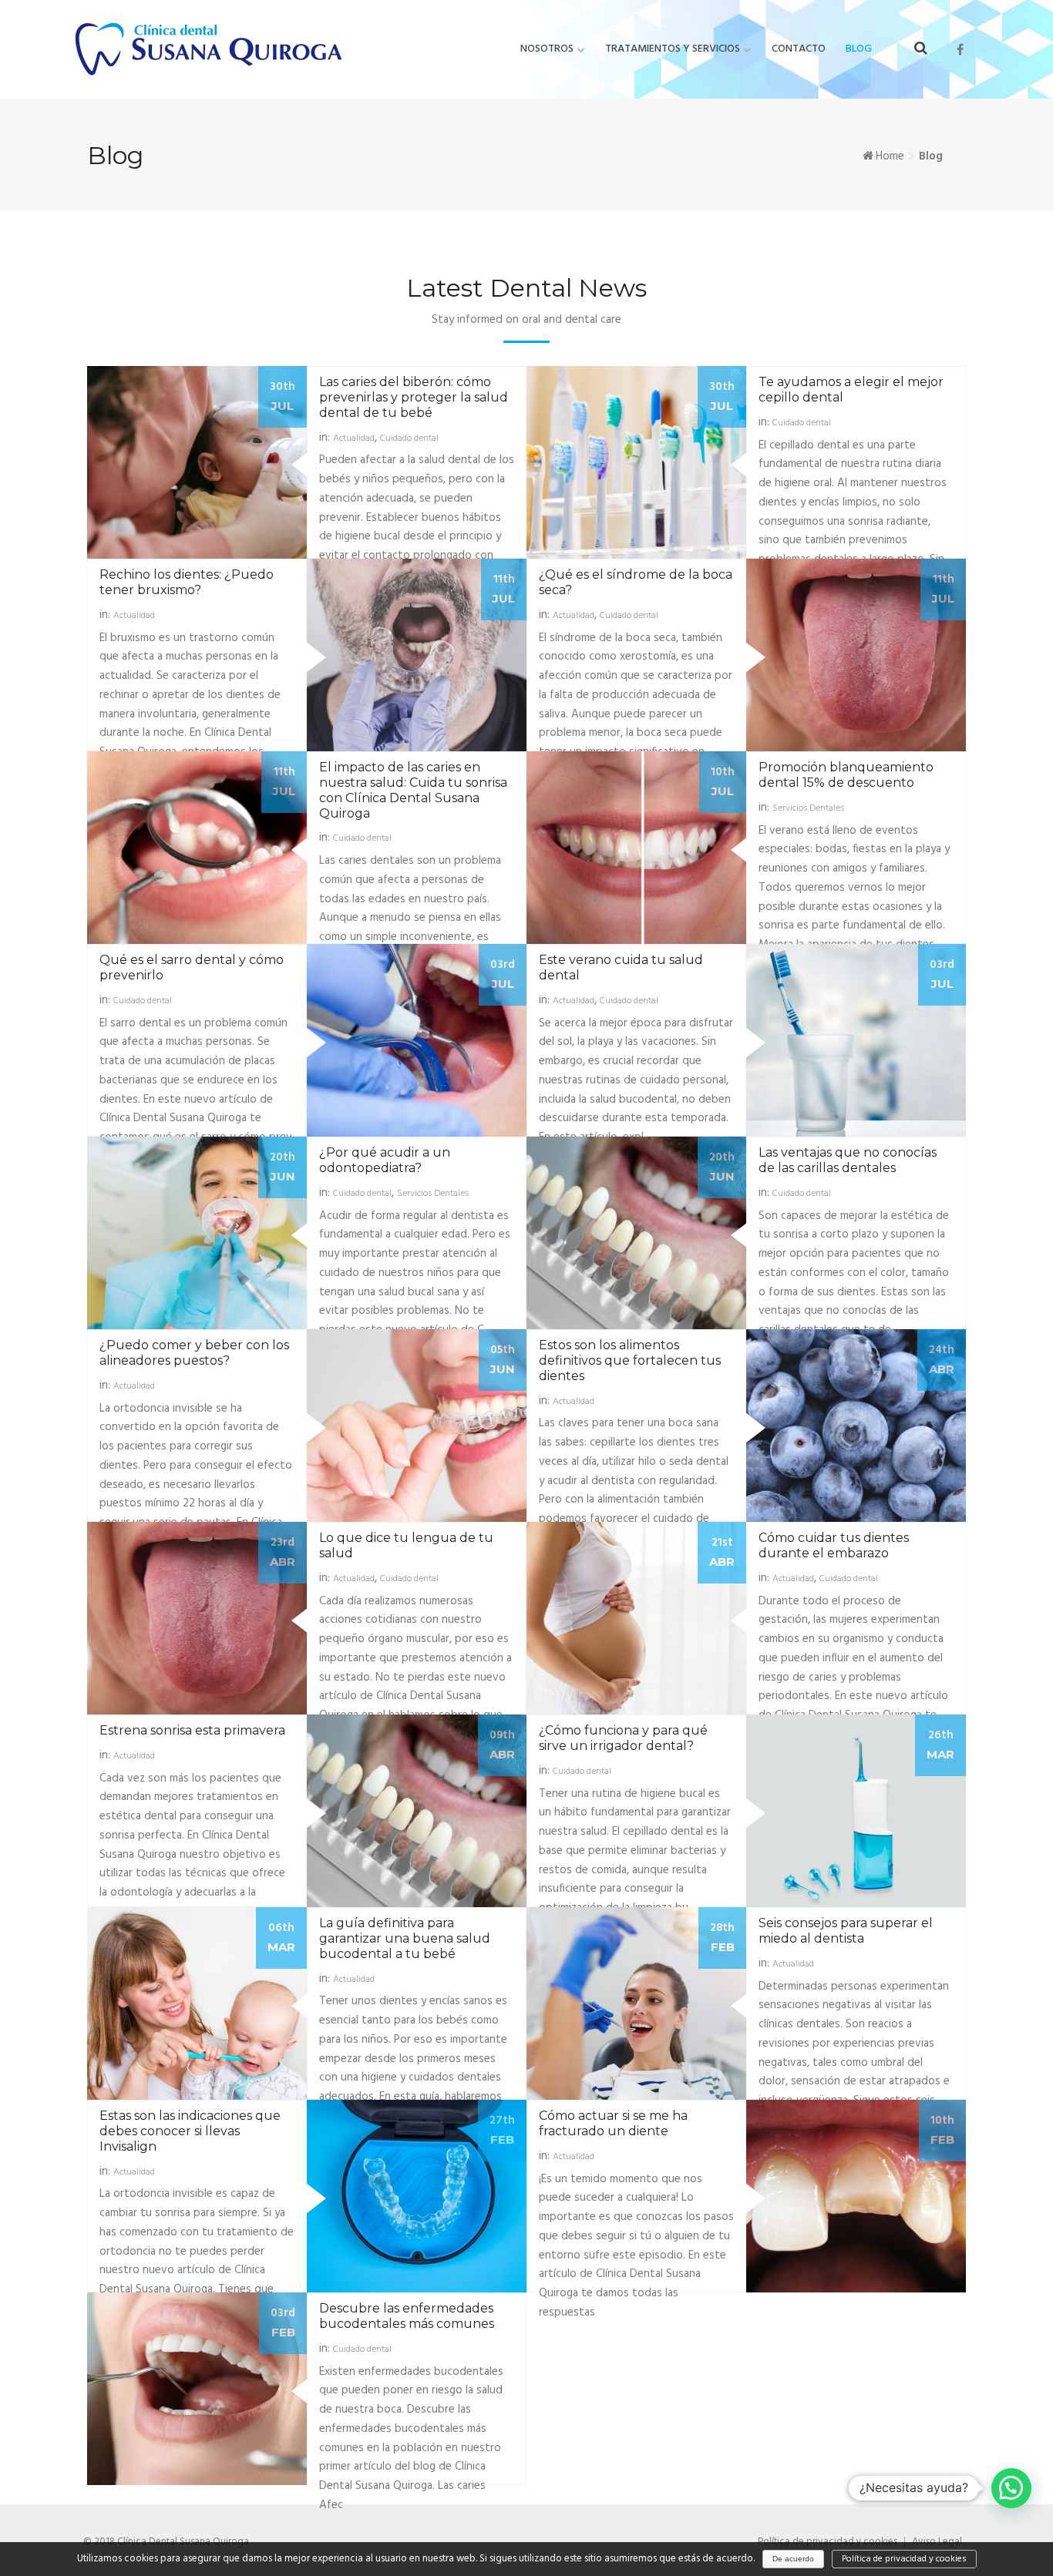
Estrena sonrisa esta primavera (192, 1730)
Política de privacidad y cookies (904, 2559)
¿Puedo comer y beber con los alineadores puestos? (194, 1353)
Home (890, 156)
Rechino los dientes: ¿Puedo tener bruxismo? (187, 582)
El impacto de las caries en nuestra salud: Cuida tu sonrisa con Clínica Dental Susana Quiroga (413, 790)
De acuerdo (793, 2559)
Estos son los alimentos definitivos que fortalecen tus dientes (630, 1360)
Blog (859, 49)
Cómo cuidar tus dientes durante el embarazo (834, 1545)
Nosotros (547, 49)
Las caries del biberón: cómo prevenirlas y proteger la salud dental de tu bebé (414, 397)
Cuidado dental (409, 438)
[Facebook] (960, 50)
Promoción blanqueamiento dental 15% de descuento (846, 775)
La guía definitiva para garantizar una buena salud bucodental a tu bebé (405, 1938)
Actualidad (354, 438)
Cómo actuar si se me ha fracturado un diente (613, 2123)
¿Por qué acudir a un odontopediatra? (385, 1160)
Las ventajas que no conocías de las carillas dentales (848, 1160)
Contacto (799, 49)
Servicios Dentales (808, 808)
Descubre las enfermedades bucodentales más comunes (407, 2316)
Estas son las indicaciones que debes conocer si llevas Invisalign (190, 2131)
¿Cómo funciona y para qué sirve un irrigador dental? (623, 1738)
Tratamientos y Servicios (673, 49)
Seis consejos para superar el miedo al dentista (846, 1931)
